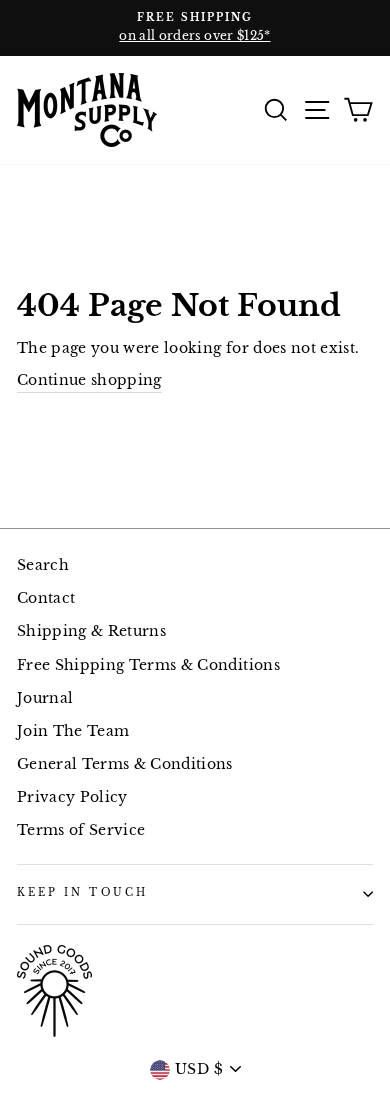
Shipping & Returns (91, 631)
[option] (195, 28)
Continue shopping (89, 380)
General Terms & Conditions (125, 764)
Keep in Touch (82, 892)
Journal (45, 698)
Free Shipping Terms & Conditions (148, 665)
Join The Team (73, 731)
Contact (46, 598)
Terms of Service (81, 830)
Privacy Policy (72, 797)
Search (43, 565)
